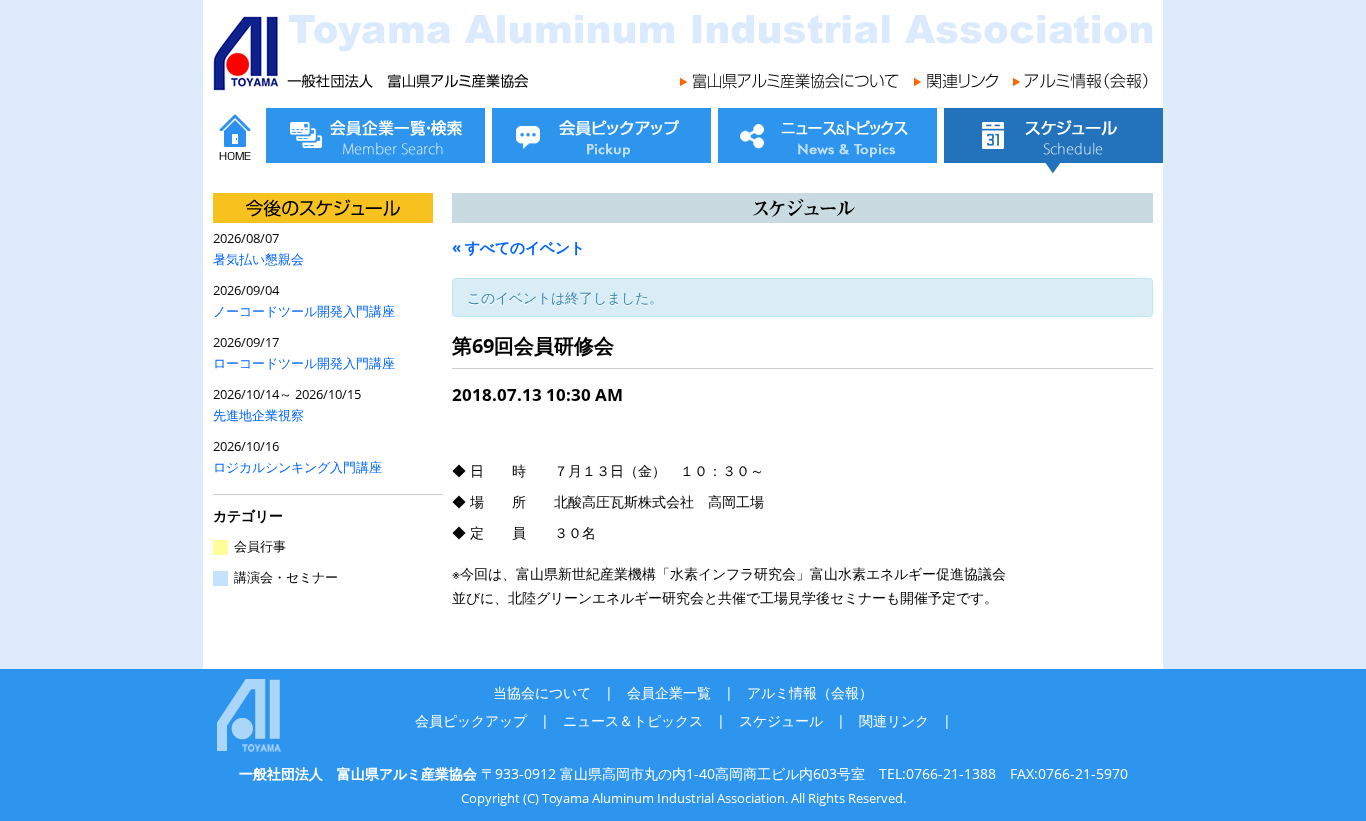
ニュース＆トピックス (633, 720)
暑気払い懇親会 (258, 259)
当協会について (542, 692)
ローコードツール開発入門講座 (304, 363)
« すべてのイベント (518, 247)
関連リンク (894, 720)
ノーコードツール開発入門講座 (304, 311)
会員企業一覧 (669, 692)
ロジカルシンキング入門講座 (297, 467)
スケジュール (781, 720)
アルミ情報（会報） (810, 692)
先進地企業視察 (258, 415)
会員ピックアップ (471, 720)
